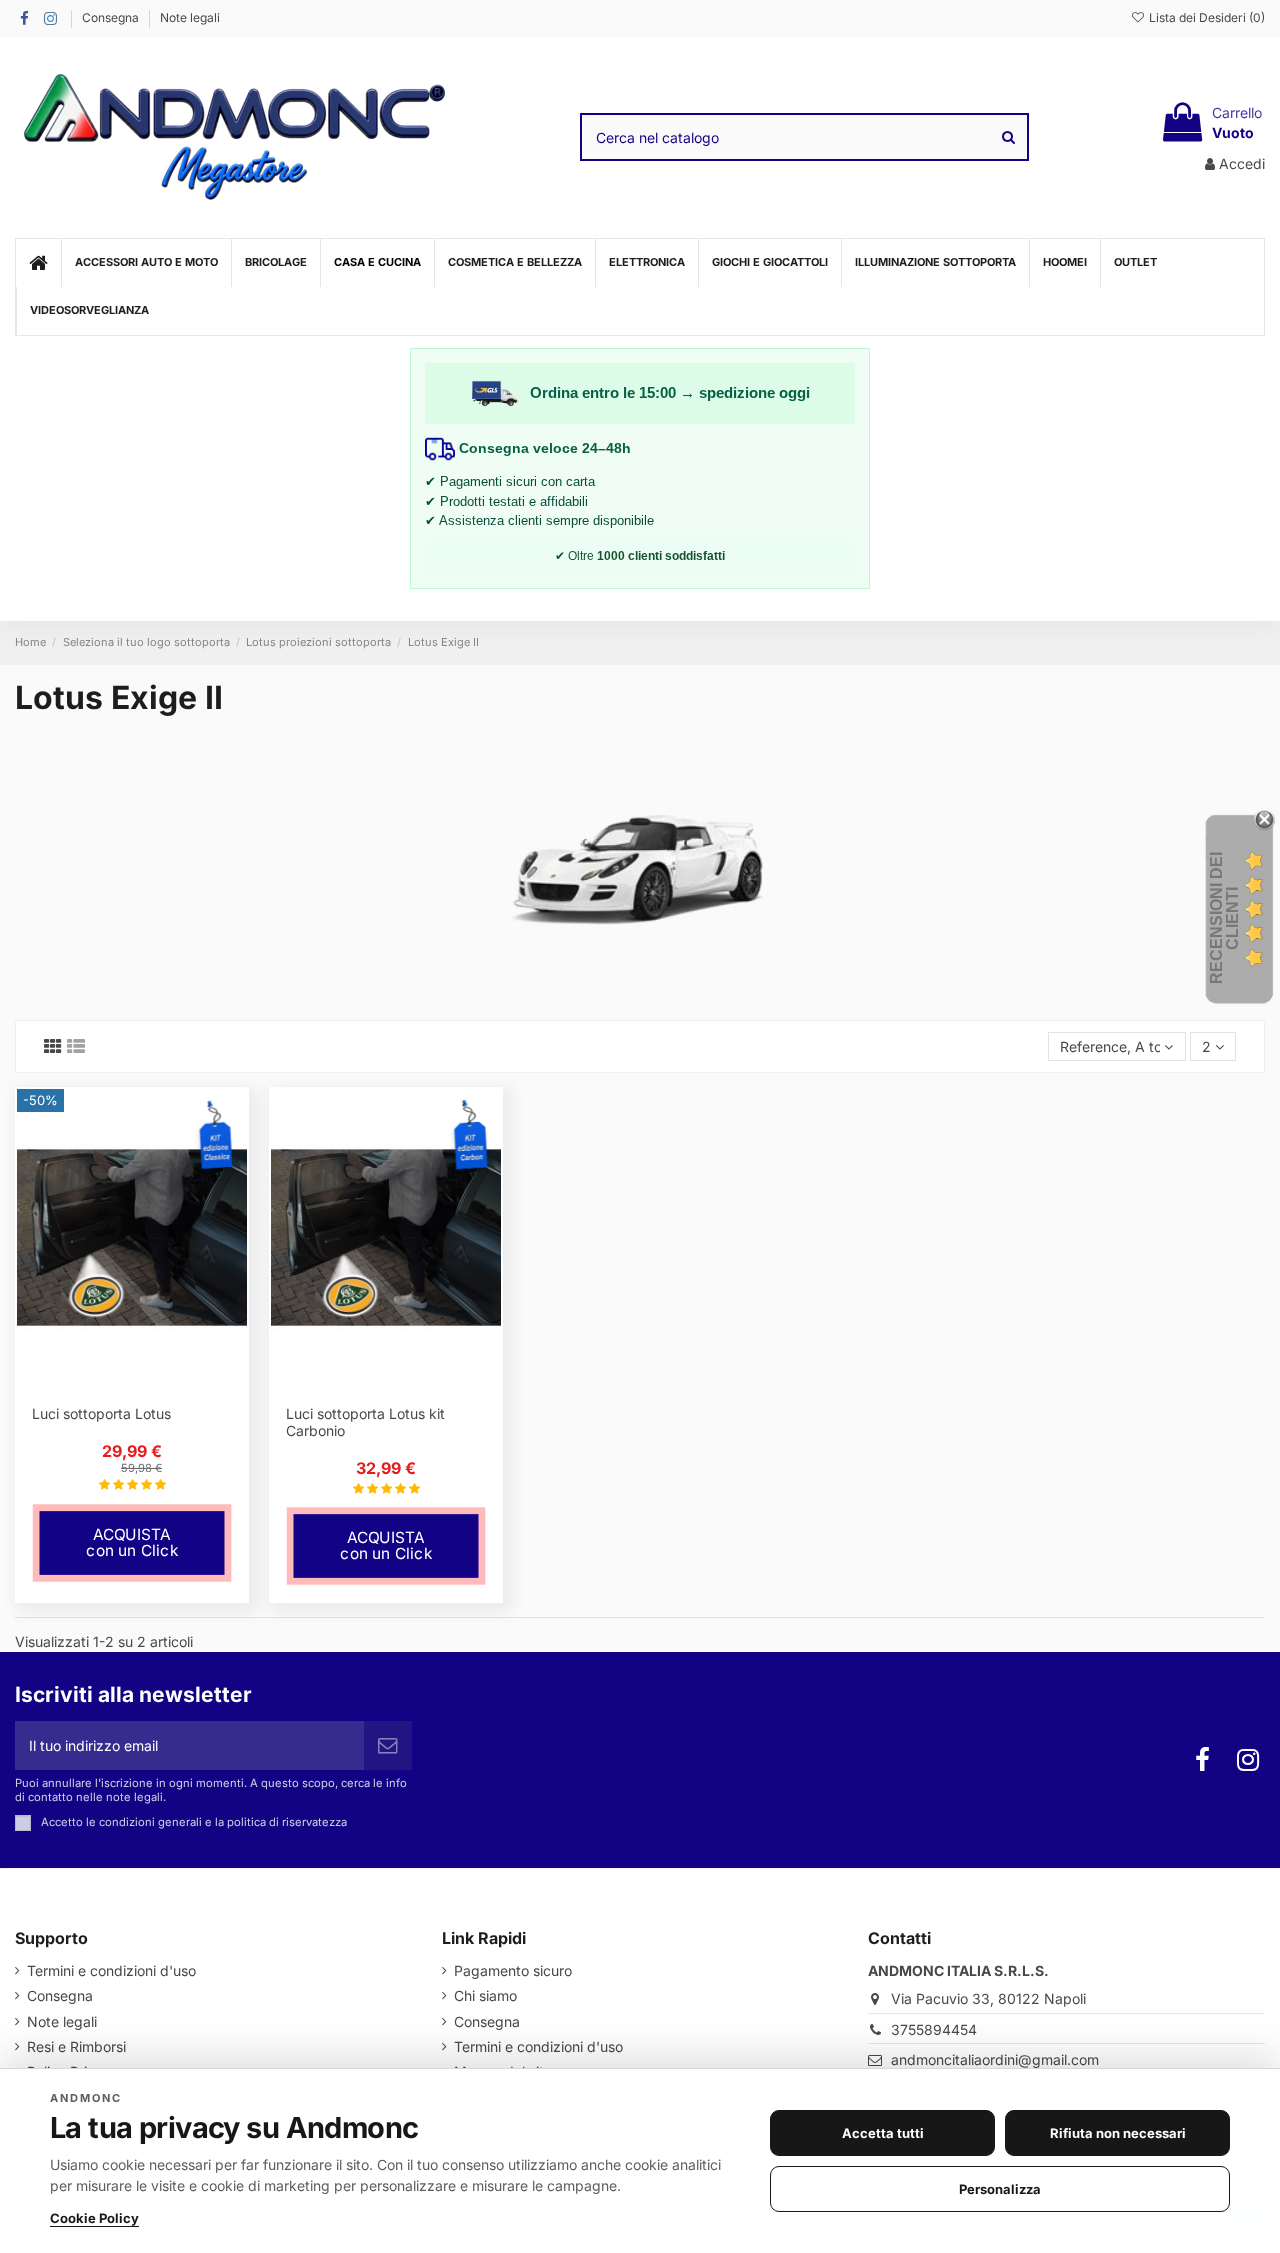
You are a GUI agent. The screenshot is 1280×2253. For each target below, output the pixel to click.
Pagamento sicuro (513, 1970)
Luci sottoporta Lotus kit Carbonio (365, 1422)
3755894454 (934, 2029)
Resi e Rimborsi (76, 2046)
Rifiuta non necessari (1118, 2133)
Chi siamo (485, 1995)
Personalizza (1000, 2189)
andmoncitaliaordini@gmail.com (995, 2059)
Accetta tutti (883, 2133)
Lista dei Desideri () (1205, 17)
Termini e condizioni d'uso (111, 1970)
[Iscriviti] (388, 1745)
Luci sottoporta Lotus (101, 1413)
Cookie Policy (94, 2218)
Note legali (190, 17)
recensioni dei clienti (1224, 918)
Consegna (112, 17)
